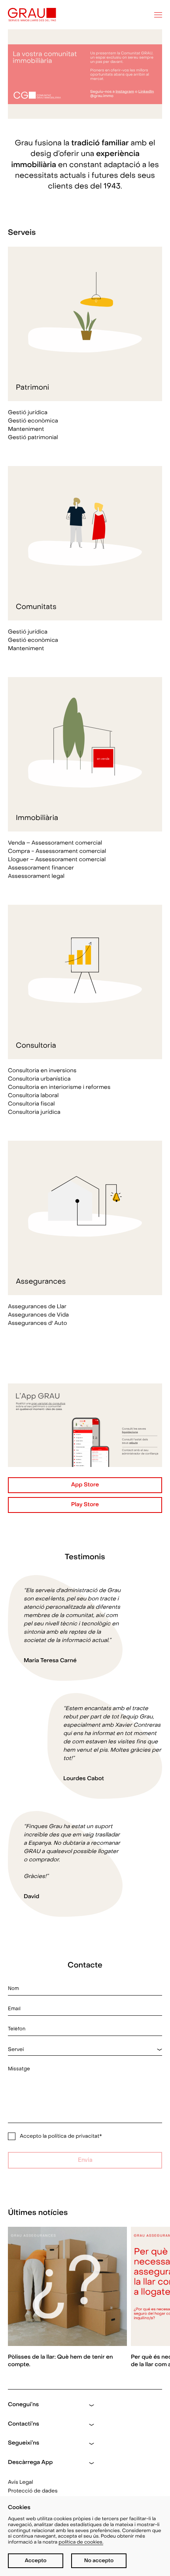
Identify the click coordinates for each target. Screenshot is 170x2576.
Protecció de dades (33, 2491)
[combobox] (85, 2050)
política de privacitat (74, 2136)
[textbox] (85, 2050)
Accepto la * (61, 2136)
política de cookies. (81, 2542)
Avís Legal (21, 2482)
